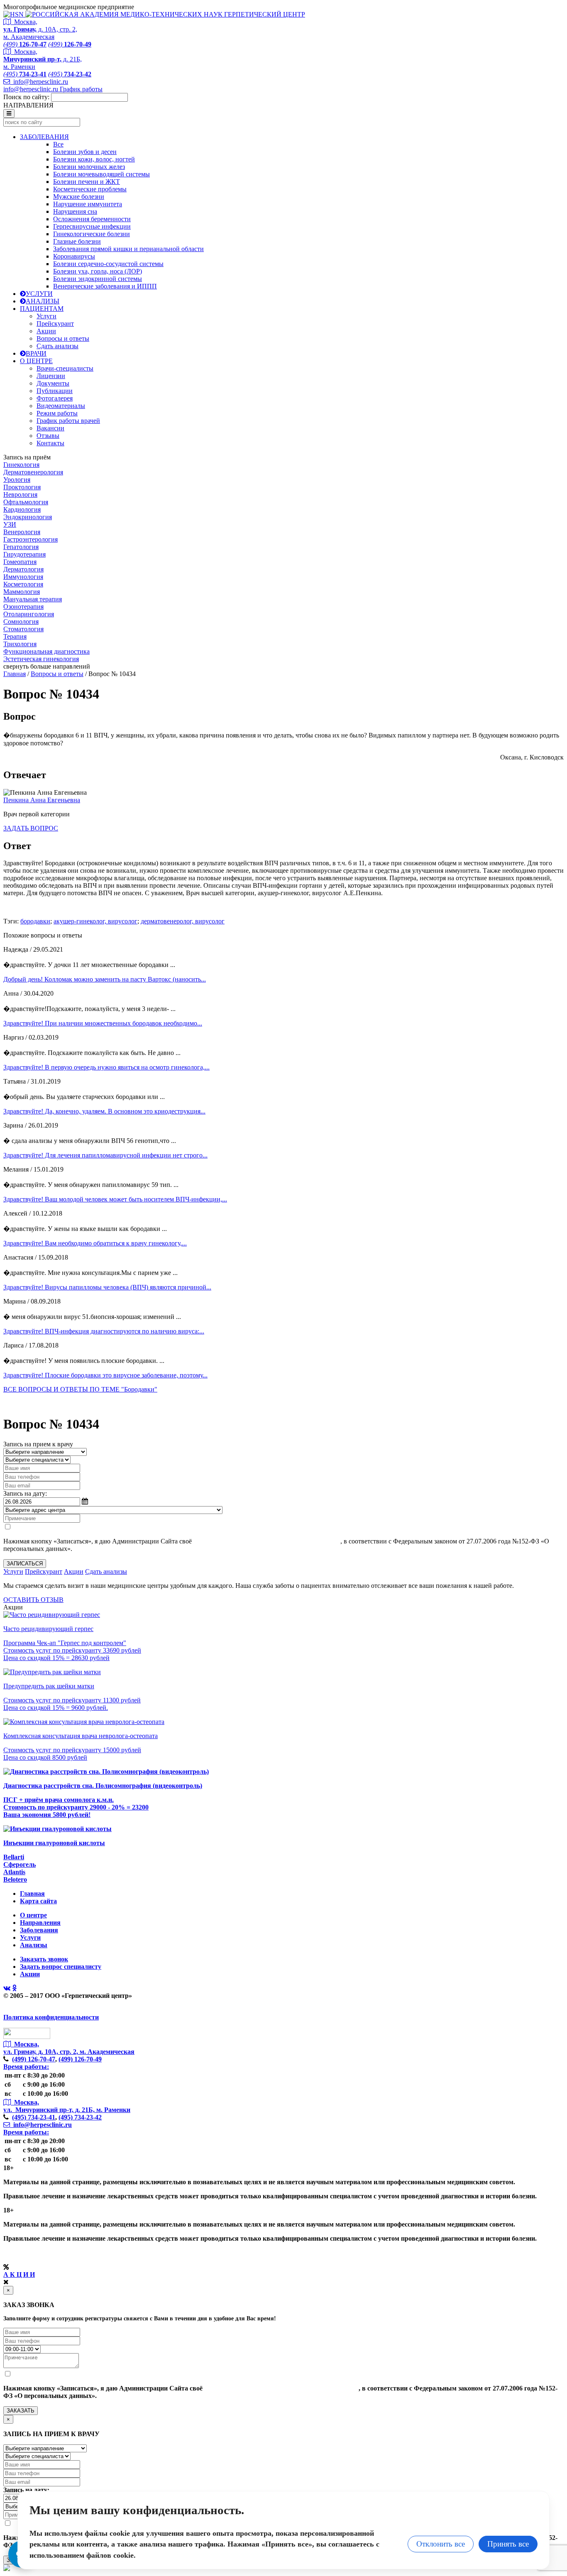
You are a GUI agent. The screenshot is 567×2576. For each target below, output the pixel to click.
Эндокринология (28, 517)
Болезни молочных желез (89, 167)
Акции (46, 331)
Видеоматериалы (61, 406)
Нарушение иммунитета (88, 204)
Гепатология (21, 547)
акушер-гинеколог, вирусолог (95, 921)
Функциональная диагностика (46, 651)
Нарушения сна (75, 211)
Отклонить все (441, 2544)
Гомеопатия (20, 562)
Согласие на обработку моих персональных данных (267, 1541)
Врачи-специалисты (65, 368)
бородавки (35, 921)
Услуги (46, 316)
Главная (15, 674)
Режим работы (57, 413)
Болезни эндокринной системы (98, 279)
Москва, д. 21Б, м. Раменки (43, 59)
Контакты (50, 443)
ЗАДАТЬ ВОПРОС (31, 828)
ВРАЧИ (36, 353)
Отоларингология (29, 614)
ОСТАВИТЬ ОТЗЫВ (33, 1600)
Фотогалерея (55, 398)
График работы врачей (68, 421)
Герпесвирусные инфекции (92, 226)
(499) (34, 2059)
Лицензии (51, 376)
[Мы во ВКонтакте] (7, 1988)
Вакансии (50, 428)
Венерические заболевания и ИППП (105, 286)
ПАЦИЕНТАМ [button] (42, 309)
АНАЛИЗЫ (43, 301)
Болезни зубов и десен (85, 152)
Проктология (22, 487)
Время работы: (26, 2067)
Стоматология (23, 629)
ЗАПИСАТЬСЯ (25, 1564)
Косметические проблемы (90, 189)
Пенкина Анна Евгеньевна (42, 800)
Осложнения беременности (92, 219)
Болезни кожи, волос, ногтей (94, 159)
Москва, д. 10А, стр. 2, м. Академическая (40, 29)
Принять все (508, 2544)
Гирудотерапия (24, 554)
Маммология (22, 592)
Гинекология (21, 465)
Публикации (55, 391)
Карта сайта (38, 1901)
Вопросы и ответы (63, 338)
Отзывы (48, 436)
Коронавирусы (74, 256)
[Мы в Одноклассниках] (14, 1988)
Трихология (20, 644)
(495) (34, 2117)
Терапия (15, 636)
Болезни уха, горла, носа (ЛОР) (98, 271)
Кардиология (22, 509)
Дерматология (23, 569)
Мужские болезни (79, 197)
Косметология (23, 584)
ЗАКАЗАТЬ (21, 2411)
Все (58, 144)
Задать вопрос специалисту (61, 1967)
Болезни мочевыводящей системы (101, 174)
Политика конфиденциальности (51, 2017)
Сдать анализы (57, 346)
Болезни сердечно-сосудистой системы (108, 264)
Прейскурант (55, 324)
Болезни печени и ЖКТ (87, 182)
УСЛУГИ (39, 294)
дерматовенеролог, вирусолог (183, 921)
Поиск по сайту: (26, 97)
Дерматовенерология (33, 472)
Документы (53, 383)
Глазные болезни (77, 241)
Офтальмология (26, 502)
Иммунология (23, 577)
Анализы (34, 1945)
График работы (81, 89)
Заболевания (39, 1930)
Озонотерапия (23, 607)
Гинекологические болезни (92, 234)
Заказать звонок (44, 1959)
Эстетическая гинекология (41, 659)
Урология (17, 480)
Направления (40, 1923)
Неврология (20, 494)
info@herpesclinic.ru (39, 82)
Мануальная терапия (33, 599)
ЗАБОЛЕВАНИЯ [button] (44, 137)
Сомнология (21, 621)
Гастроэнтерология (31, 539)
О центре (33, 1915)
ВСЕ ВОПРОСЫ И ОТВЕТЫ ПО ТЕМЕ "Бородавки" (80, 1389)
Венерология (22, 532)
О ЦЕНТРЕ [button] (36, 361)
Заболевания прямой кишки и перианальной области (128, 249)
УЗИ (10, 524)
